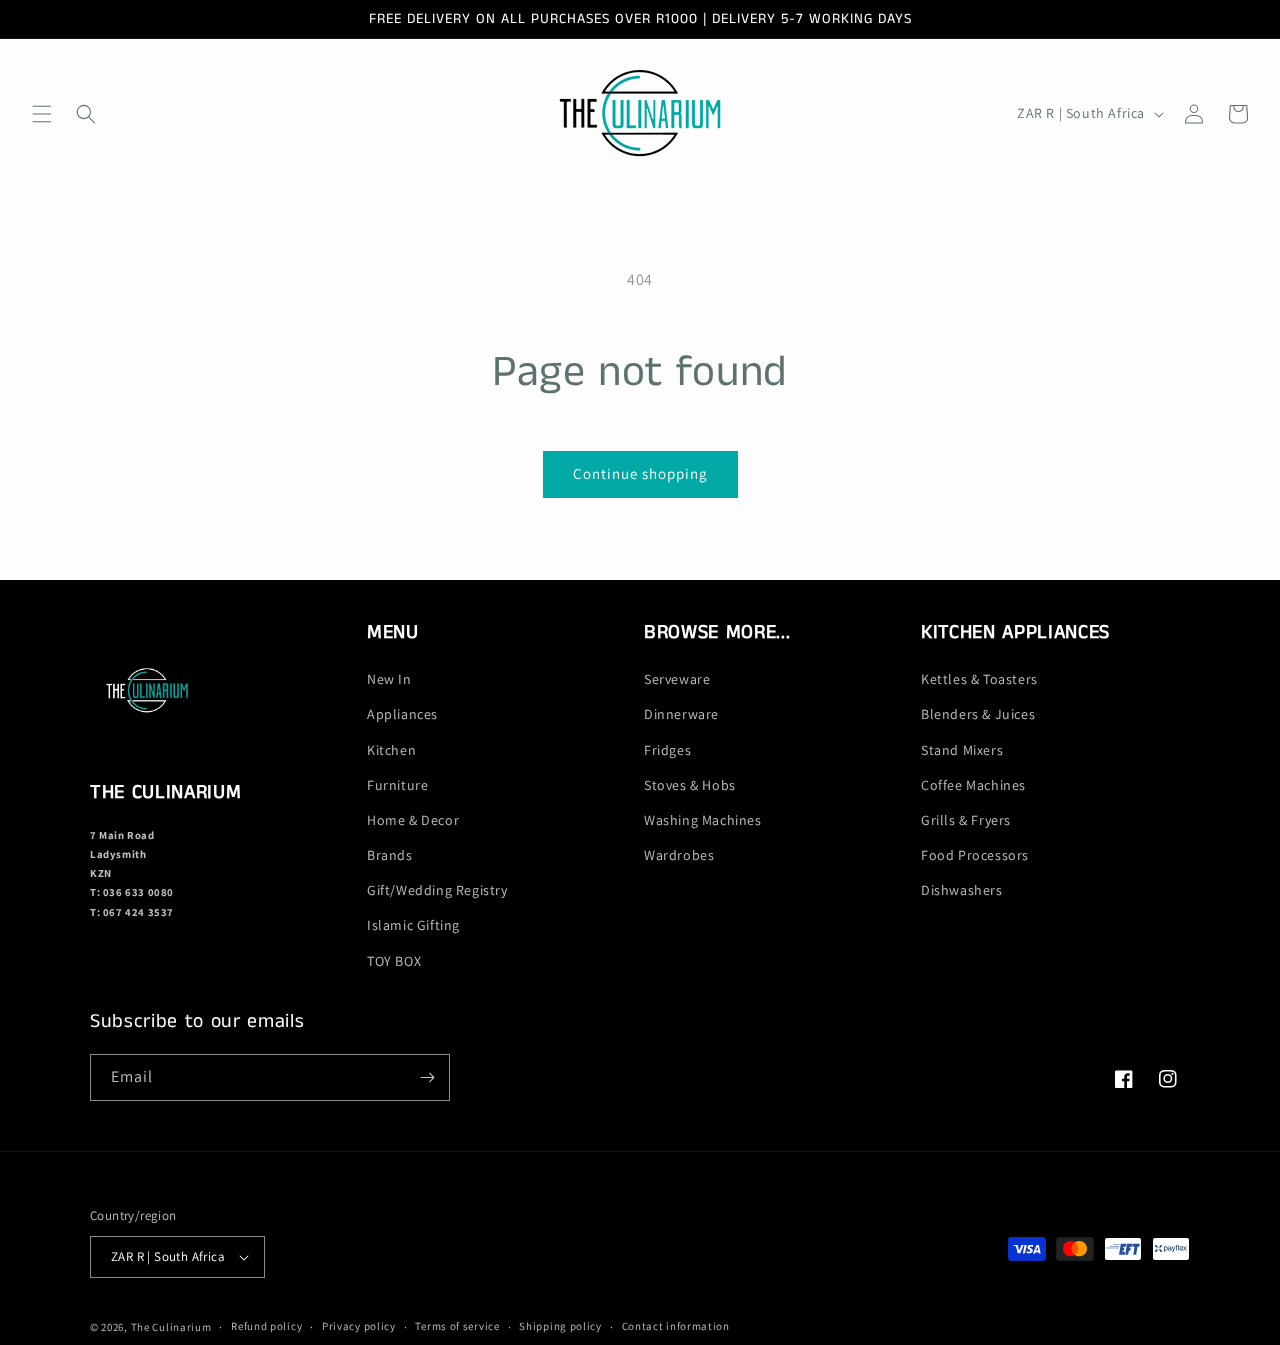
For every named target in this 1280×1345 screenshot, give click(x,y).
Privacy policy (359, 1326)
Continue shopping (640, 473)
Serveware (677, 679)
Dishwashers (962, 890)
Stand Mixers (962, 750)
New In (389, 679)
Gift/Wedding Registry (437, 890)
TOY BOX (394, 961)
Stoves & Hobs (690, 785)
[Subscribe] (427, 1077)
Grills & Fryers (966, 820)
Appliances (402, 714)
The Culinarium (171, 1327)
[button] (42, 114)
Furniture (397, 785)
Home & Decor (413, 820)
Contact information (676, 1326)
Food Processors (975, 855)
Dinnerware (681, 714)
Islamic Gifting (413, 926)
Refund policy (266, 1326)
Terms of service (457, 1326)
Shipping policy (560, 1326)
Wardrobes (679, 855)
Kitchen (391, 750)
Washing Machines (703, 820)
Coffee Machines (973, 785)
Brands (390, 855)
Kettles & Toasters (979, 679)
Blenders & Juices (978, 714)
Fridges (667, 750)
